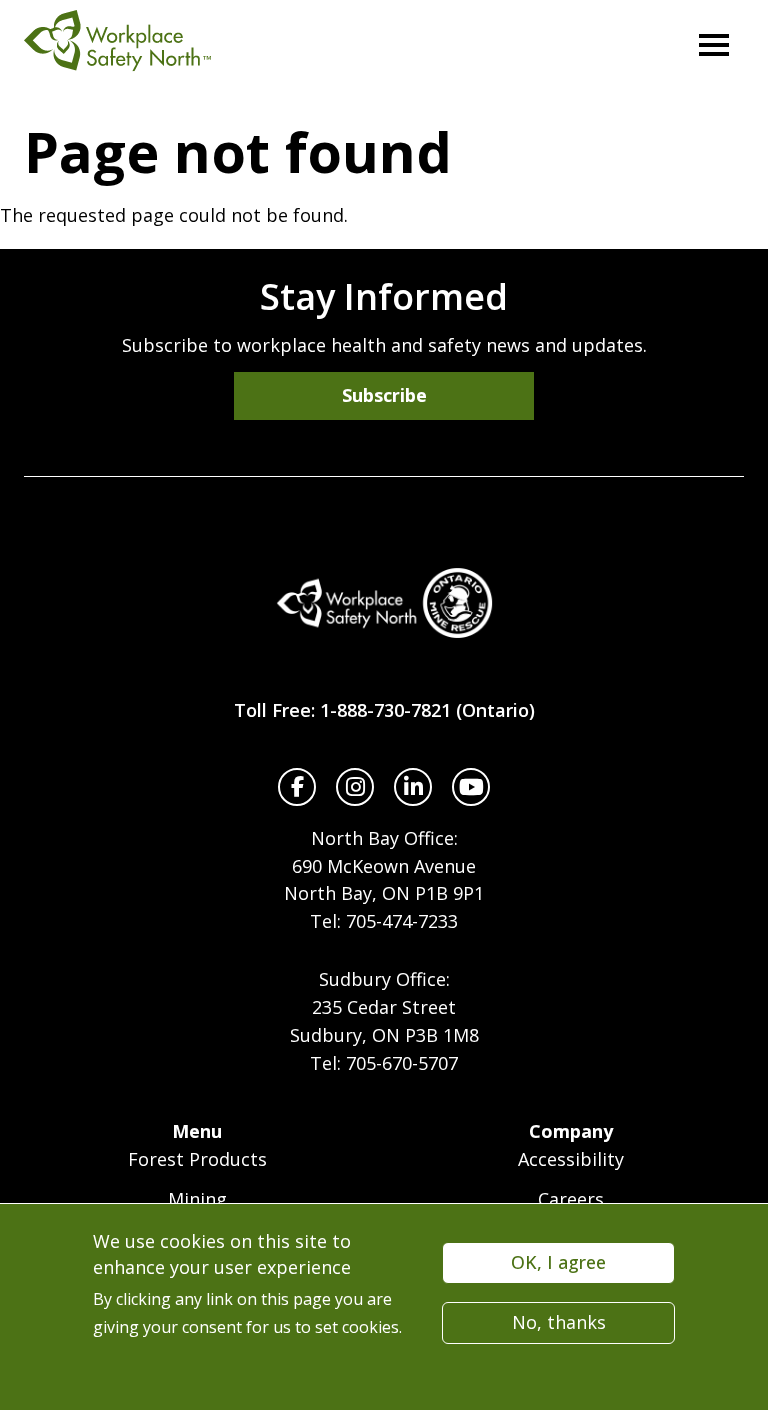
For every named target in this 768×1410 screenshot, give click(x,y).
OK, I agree (558, 1262)
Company (571, 1131)
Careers (571, 1199)
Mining (197, 1199)
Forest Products (197, 1159)
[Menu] (714, 45)
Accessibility (571, 1159)
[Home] (384, 603)
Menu (197, 1131)
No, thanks (559, 1322)
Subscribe (384, 395)
